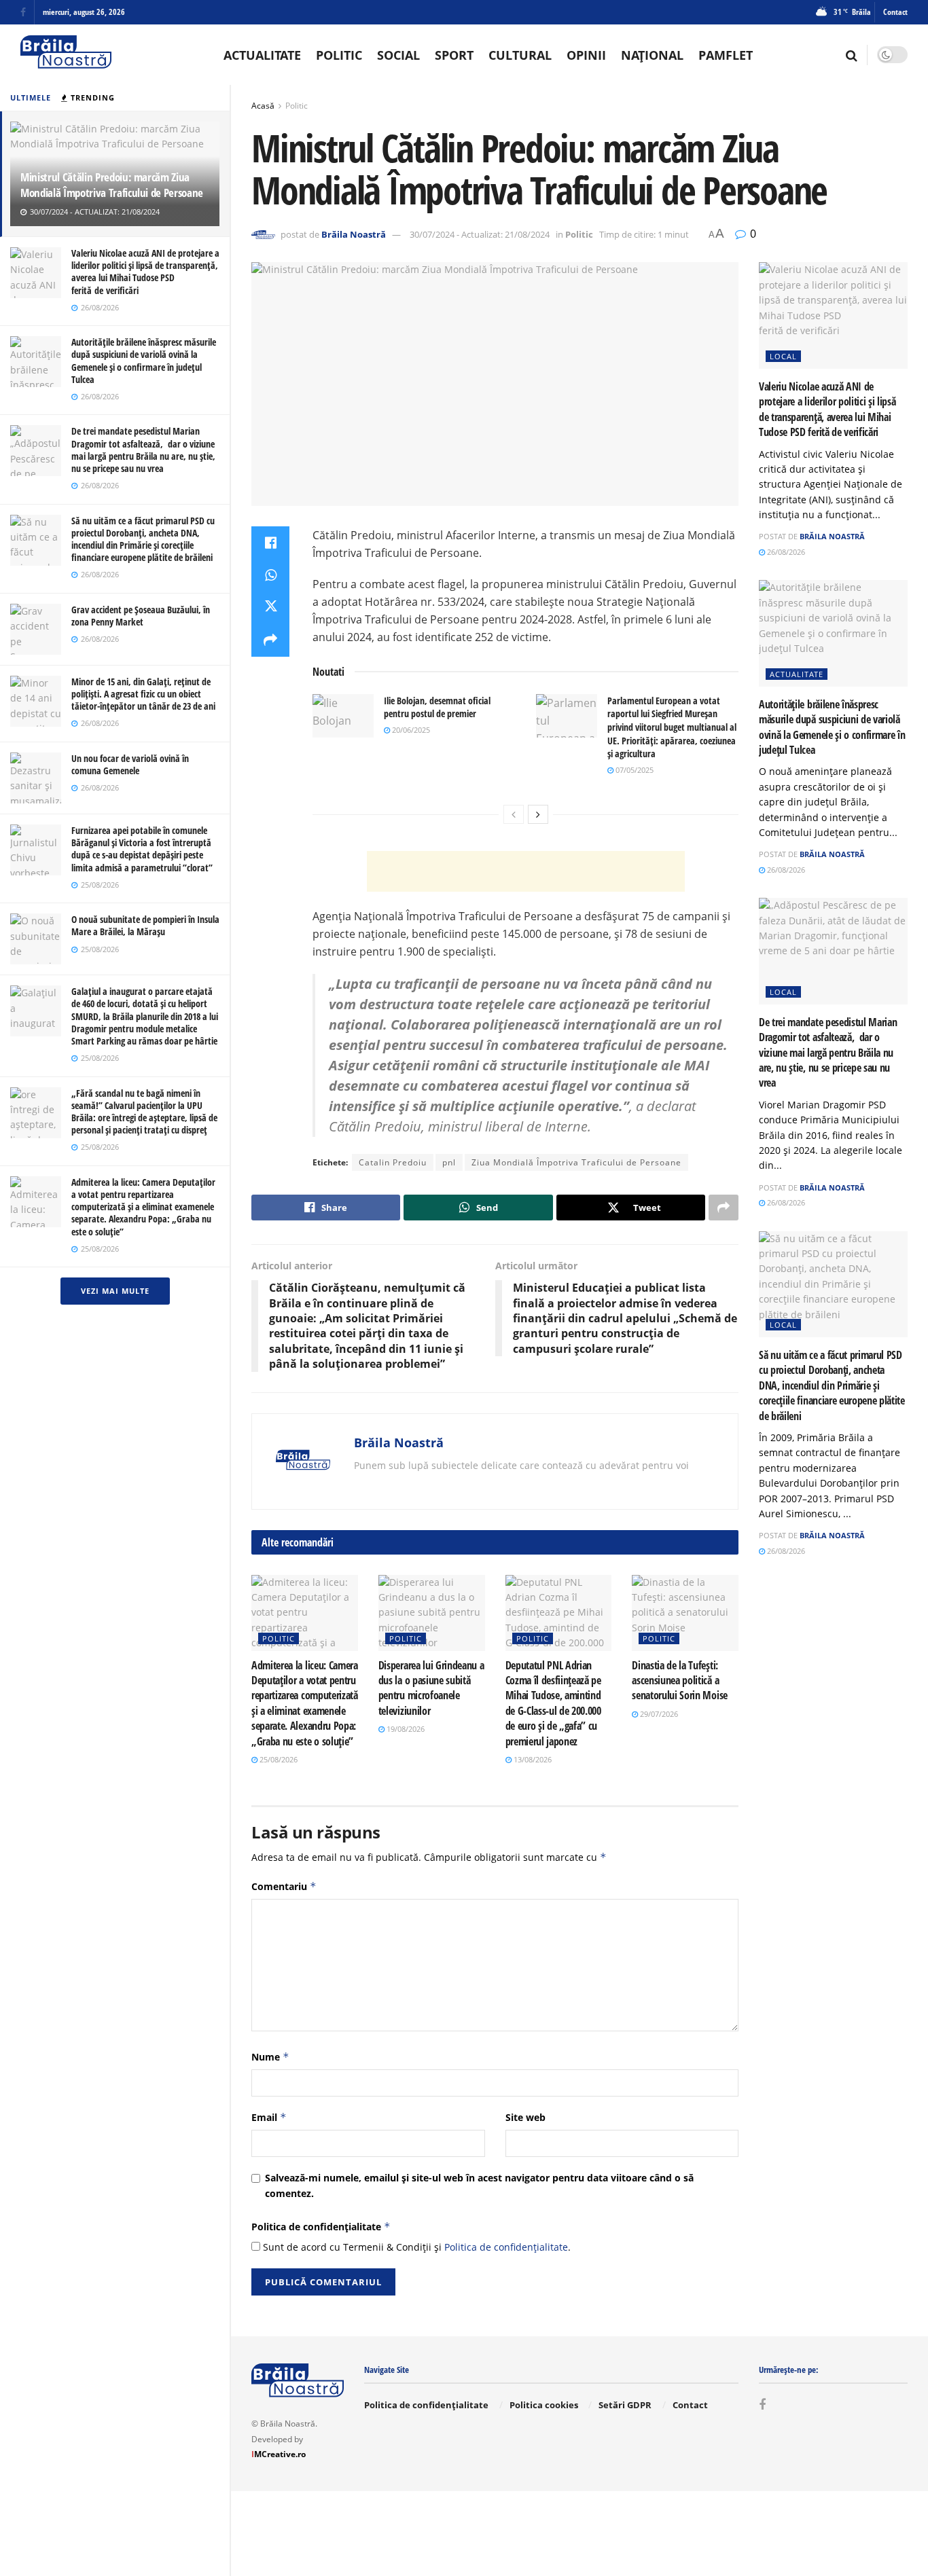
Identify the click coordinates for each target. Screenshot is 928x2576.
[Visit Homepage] (66, 55)
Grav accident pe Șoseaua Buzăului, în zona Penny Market (141, 616)
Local (783, 356)
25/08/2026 (278, 1759)
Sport (454, 55)
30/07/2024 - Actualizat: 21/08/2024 (480, 234)
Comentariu (284, 1886)
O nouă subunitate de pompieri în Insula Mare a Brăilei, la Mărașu (145, 925)
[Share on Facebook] (270, 543)
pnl (449, 1162)
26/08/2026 (785, 552)
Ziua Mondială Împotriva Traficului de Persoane (576, 1162)
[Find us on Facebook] (23, 13)
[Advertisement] (526, 871)
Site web (525, 2117)
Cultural (520, 55)
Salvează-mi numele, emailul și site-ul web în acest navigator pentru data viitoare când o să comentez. (479, 2185)
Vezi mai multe (115, 1291)
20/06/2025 (410, 730)
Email (269, 2117)
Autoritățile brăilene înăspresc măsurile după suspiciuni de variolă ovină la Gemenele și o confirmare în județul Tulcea (144, 361)
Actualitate (262, 55)
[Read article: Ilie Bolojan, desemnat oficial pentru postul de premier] (343, 716)
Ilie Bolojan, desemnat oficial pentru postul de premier (437, 707)
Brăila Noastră (354, 234)
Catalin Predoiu (393, 1162)
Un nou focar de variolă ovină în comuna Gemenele (130, 764)
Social (398, 55)
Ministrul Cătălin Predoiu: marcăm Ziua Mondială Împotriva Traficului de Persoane (112, 185)
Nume (270, 2057)
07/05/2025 (633, 770)
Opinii (586, 55)
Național (652, 55)
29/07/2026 (658, 1714)
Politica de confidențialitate (321, 2227)
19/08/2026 (405, 1729)
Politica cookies (544, 2405)
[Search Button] (852, 55)
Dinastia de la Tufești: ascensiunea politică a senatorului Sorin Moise (680, 1681)
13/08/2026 (532, 1759)
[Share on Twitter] (270, 608)
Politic (339, 55)
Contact (895, 12)
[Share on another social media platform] (270, 640)
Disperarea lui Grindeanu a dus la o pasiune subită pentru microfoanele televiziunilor (431, 1688)
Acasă (263, 106)
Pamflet (726, 55)
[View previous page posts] (514, 814)
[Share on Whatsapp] (270, 575)
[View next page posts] (538, 814)
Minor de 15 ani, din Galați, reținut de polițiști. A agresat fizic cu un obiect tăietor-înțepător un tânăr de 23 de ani (143, 694)
